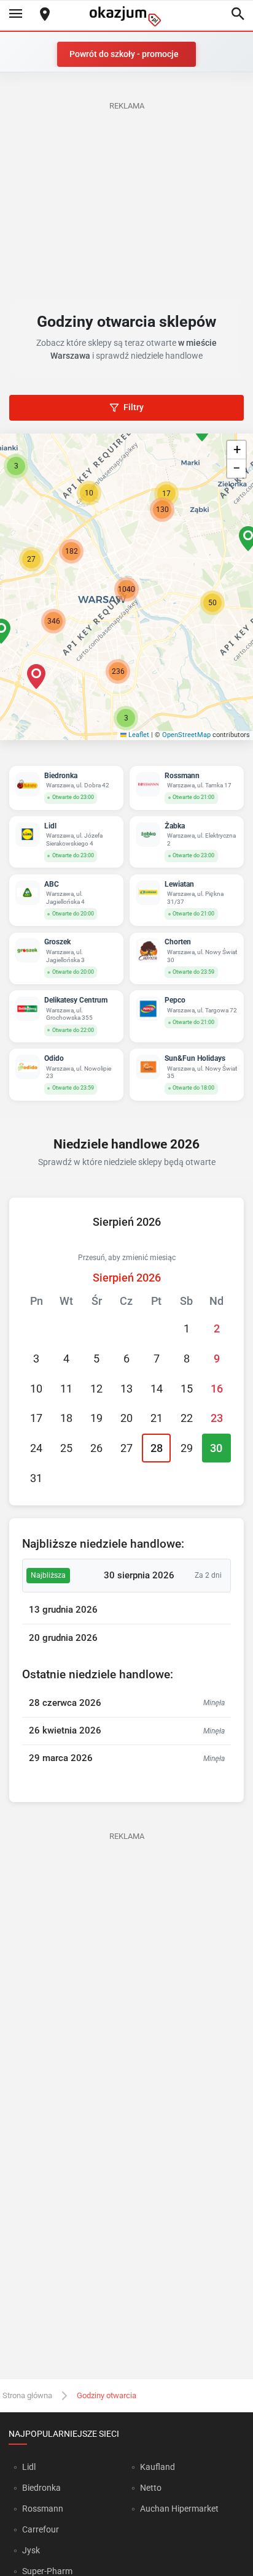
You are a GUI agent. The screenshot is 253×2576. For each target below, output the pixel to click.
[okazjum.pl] (126, 16)
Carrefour (41, 2529)
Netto (151, 2488)
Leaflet (138, 735)
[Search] (238, 15)
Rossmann (43, 2509)
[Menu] (15, 15)
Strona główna (27, 2395)
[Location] (45, 15)
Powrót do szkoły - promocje (124, 54)
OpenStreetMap (186, 735)
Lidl (29, 2467)
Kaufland (158, 2467)
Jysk (31, 2550)
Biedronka (41, 2488)
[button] (212, 603)
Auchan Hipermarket (179, 2509)
